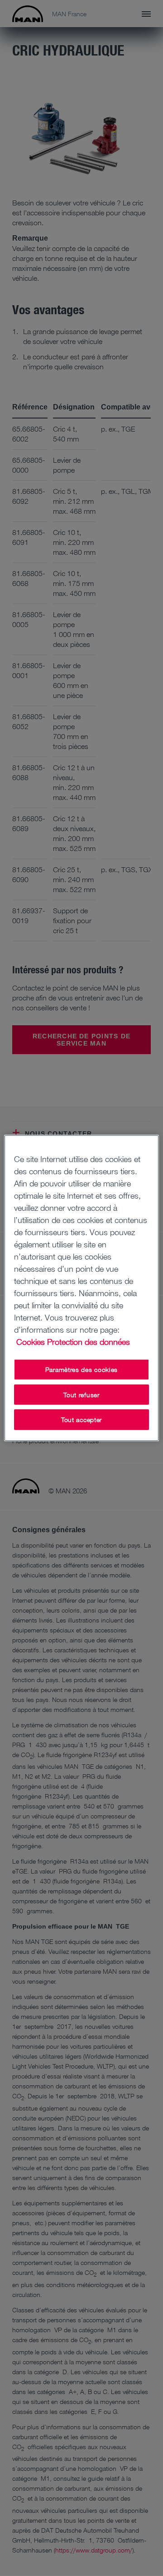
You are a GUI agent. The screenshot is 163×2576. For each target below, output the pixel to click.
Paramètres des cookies (81, 1369)
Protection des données (89, 1342)
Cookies (31, 1342)
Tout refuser (81, 1394)
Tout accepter (81, 1420)
